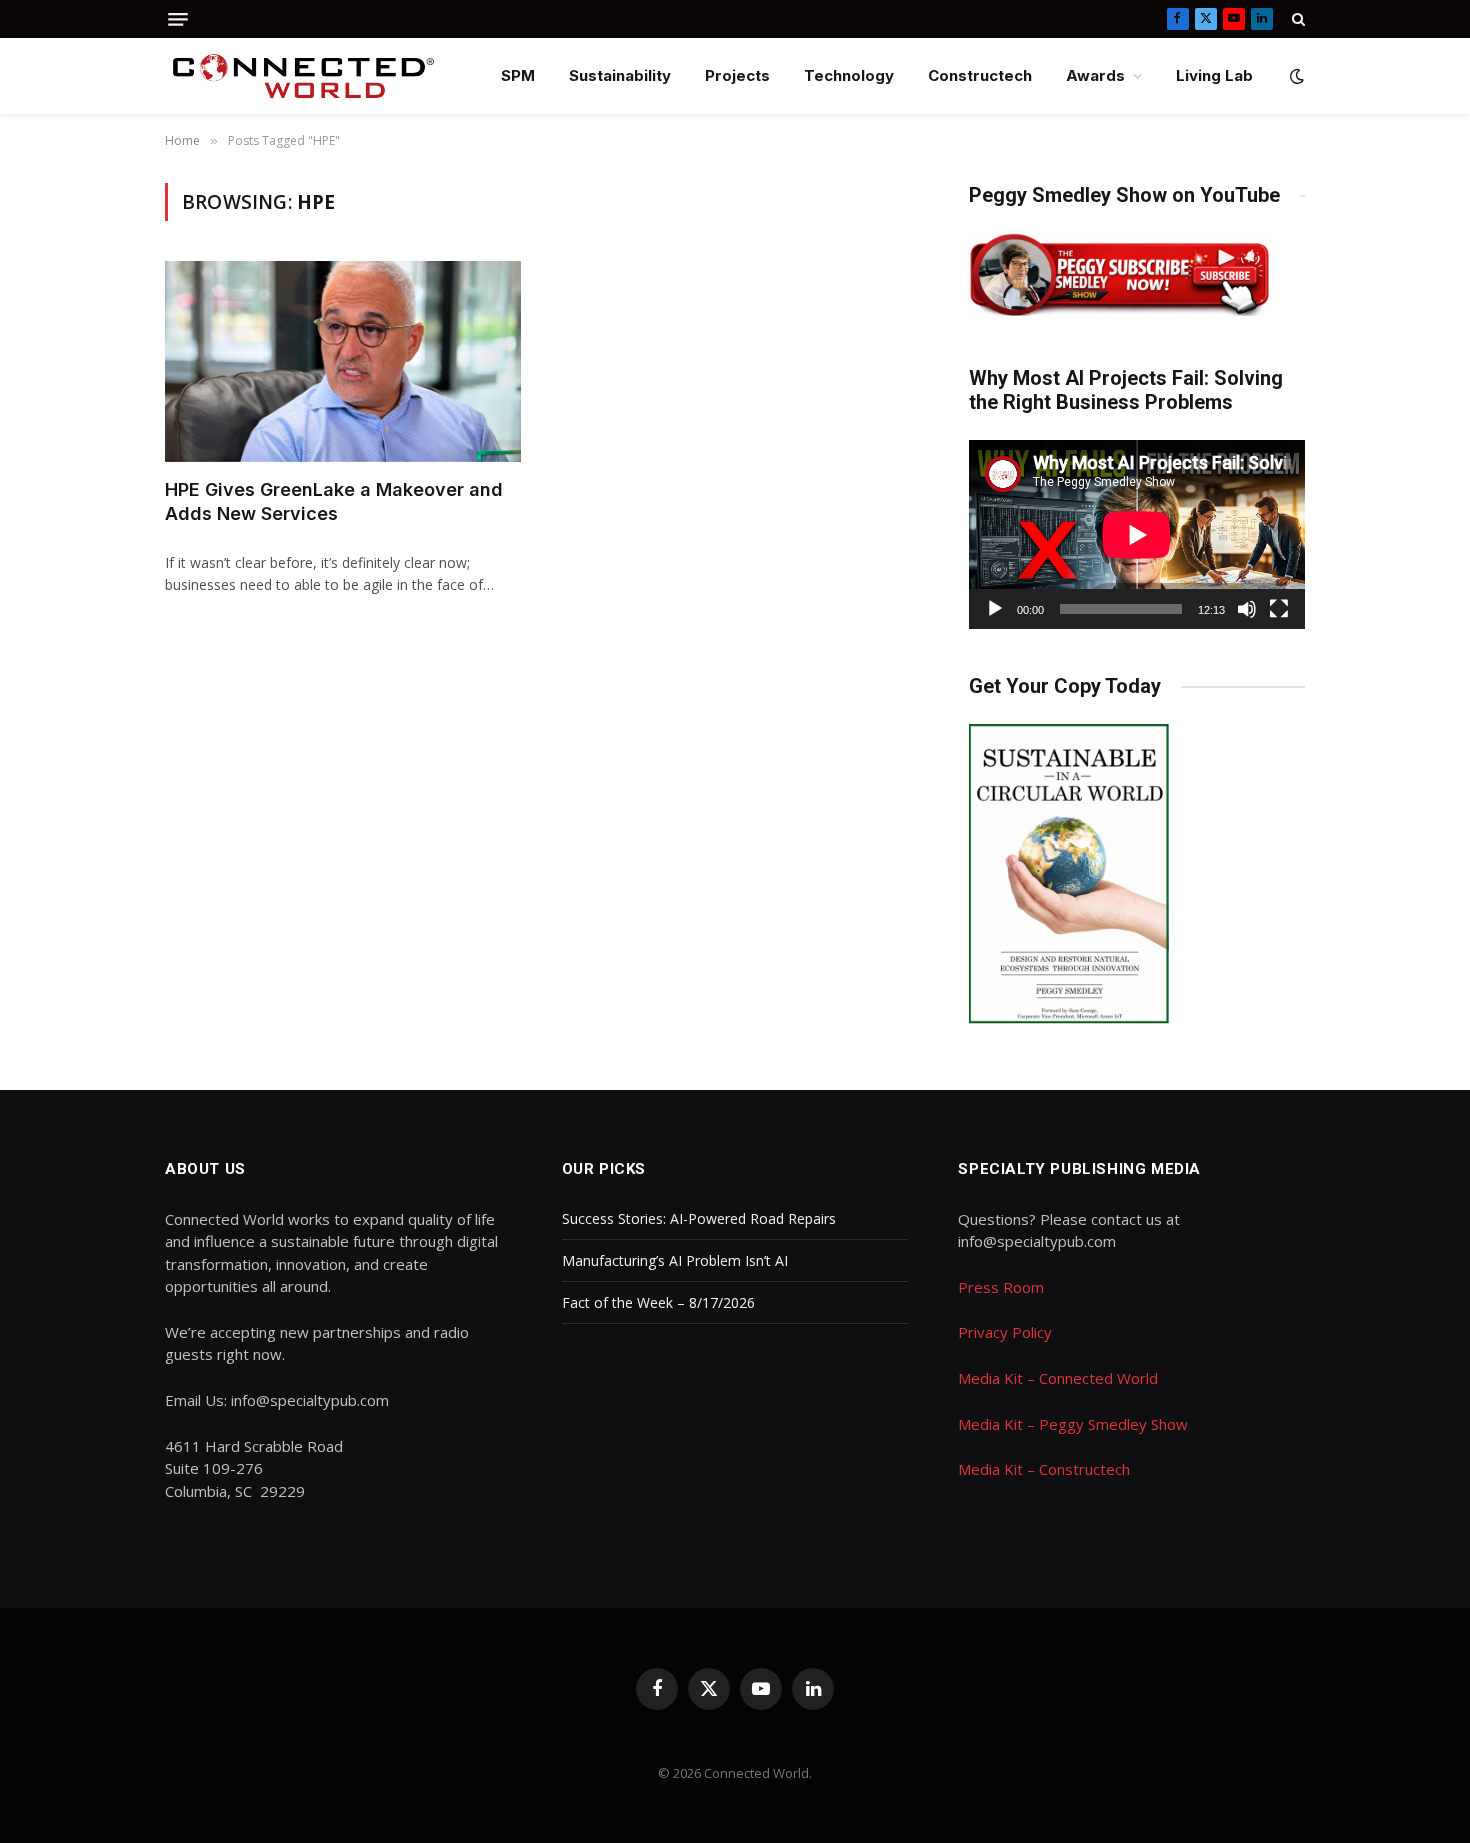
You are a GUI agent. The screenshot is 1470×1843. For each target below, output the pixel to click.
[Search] (1296, 19)
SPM (518, 75)
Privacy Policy (1005, 1332)
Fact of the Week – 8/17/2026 (658, 1302)
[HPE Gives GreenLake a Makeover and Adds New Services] (343, 361)
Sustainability (620, 75)
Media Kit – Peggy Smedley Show (1073, 1424)
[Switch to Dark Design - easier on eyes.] (1295, 76)
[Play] (995, 609)
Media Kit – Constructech (1044, 1469)
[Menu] (178, 19)
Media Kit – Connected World (1058, 1378)
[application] (1137, 534)
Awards (1095, 75)
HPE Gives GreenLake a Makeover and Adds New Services (334, 501)
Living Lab (1214, 75)
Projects (737, 75)
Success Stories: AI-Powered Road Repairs (699, 1218)
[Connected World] (303, 76)
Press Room (1001, 1287)
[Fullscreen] (1279, 609)
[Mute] (1247, 609)
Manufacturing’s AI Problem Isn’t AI (675, 1260)
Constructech (980, 75)
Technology (849, 75)
